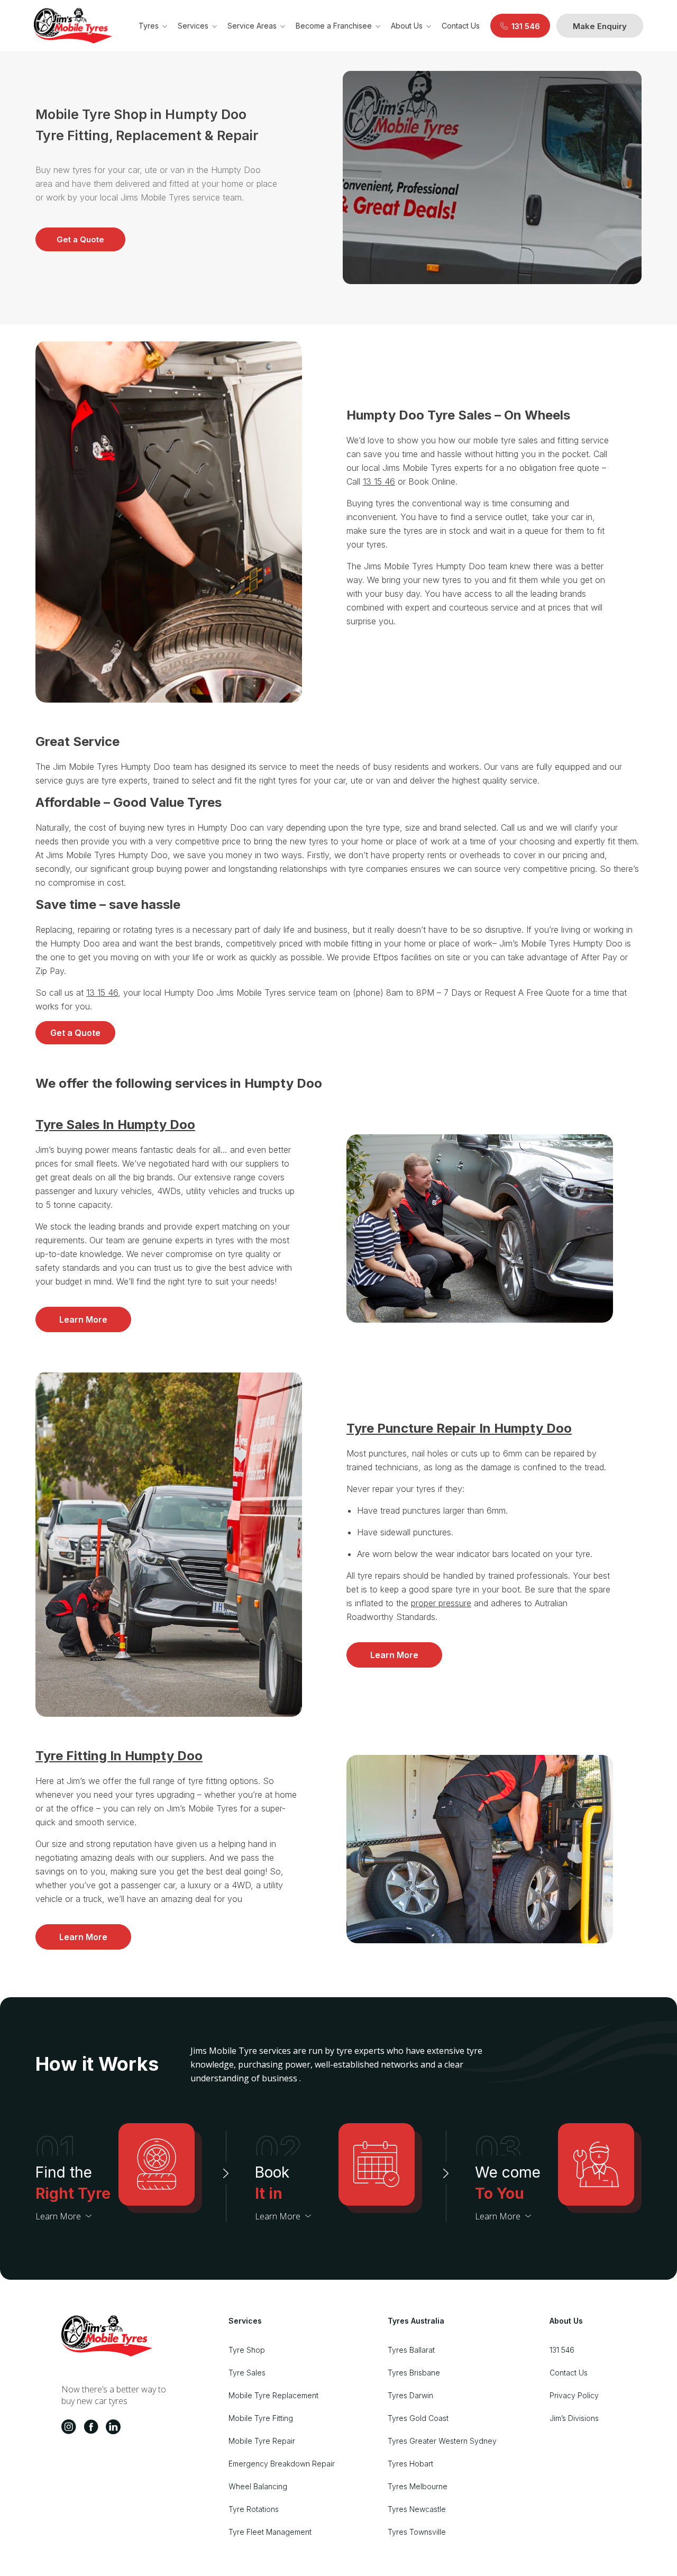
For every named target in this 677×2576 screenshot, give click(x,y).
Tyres (149, 26)
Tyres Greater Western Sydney (442, 2441)
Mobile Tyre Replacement (273, 2395)
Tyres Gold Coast (418, 2418)
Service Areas (252, 26)
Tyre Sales (247, 2373)
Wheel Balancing (258, 2486)
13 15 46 (379, 481)
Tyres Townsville (417, 2532)
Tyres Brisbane (414, 2373)
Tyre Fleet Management (270, 2532)
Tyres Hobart (410, 2464)
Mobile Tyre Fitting (261, 2418)
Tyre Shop (247, 2350)
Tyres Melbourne (418, 2486)
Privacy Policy (574, 2395)
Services (193, 26)
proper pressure (441, 1603)
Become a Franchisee (334, 26)
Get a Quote (80, 239)
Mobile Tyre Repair (262, 2441)
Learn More (83, 1319)
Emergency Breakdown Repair (282, 2464)
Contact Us (461, 26)
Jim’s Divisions (574, 2418)
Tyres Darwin (410, 2395)
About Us (407, 26)
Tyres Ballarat (411, 2350)
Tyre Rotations (254, 2509)
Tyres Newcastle (417, 2509)
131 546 (562, 2350)
